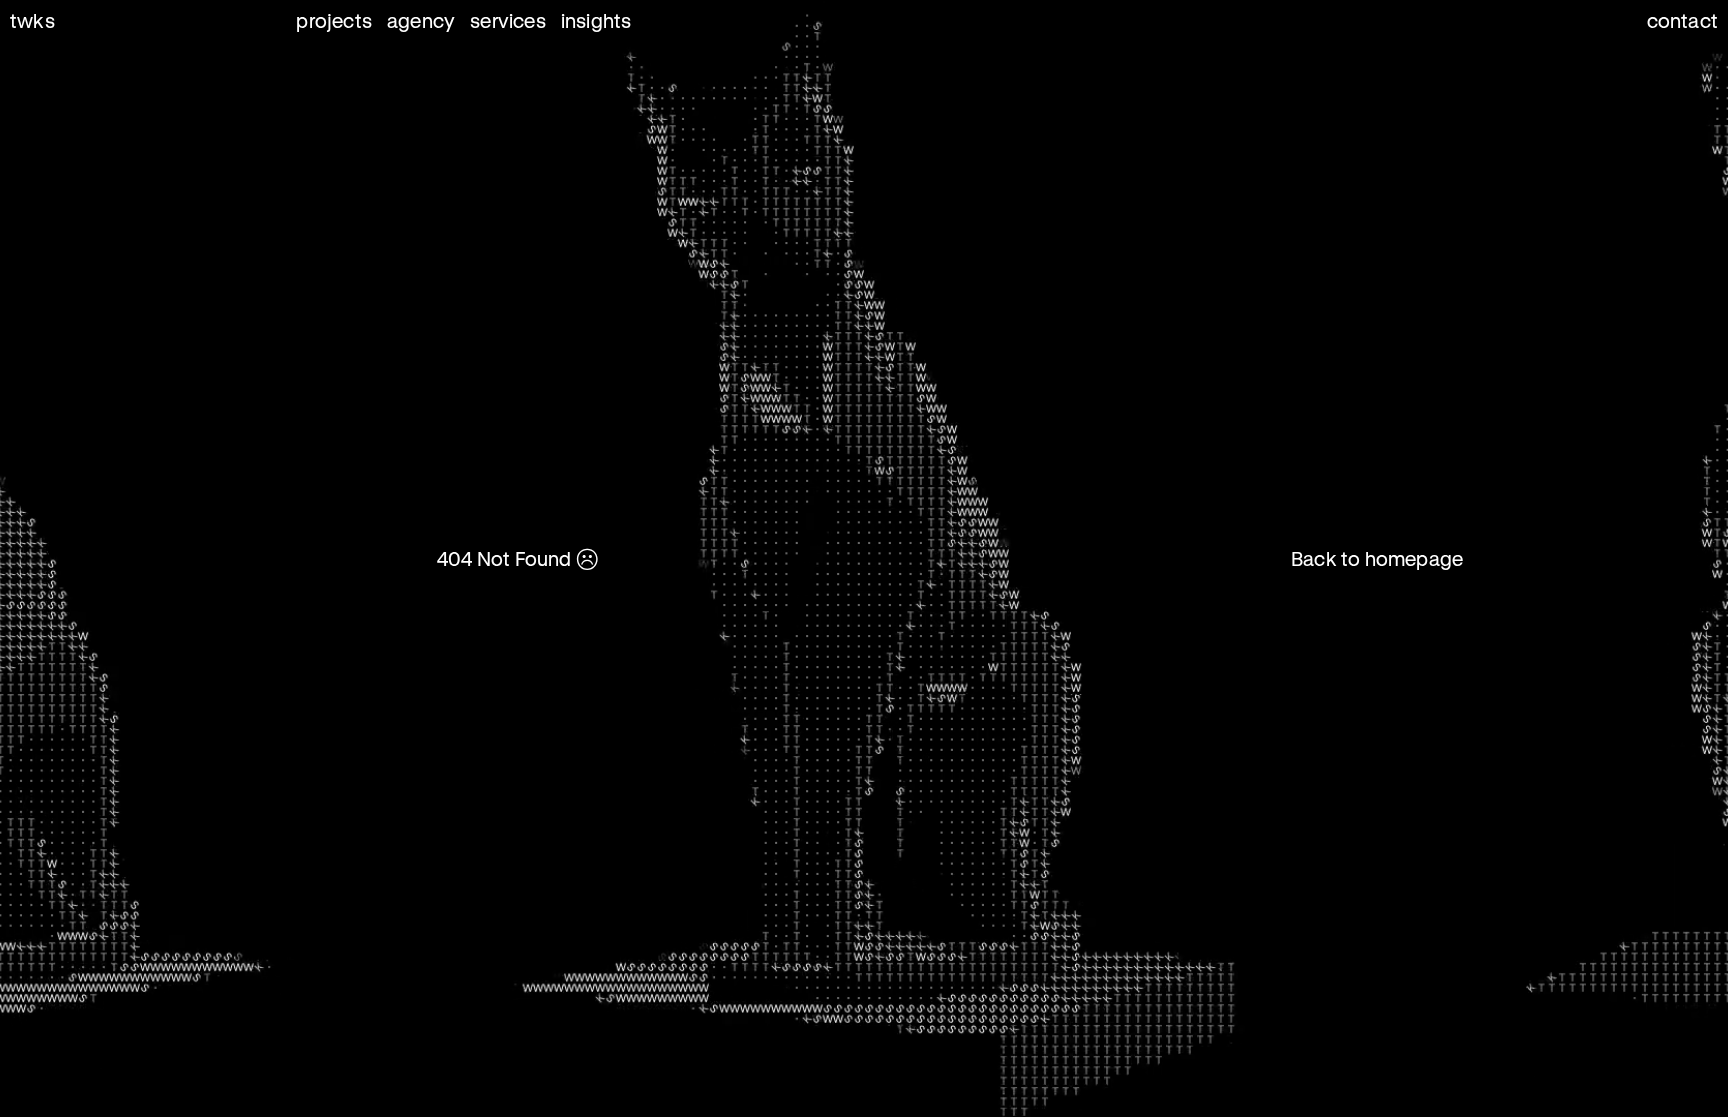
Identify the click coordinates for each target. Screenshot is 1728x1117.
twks (32, 20)
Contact (1682, 20)
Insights (596, 20)
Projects (334, 20)
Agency (421, 20)
